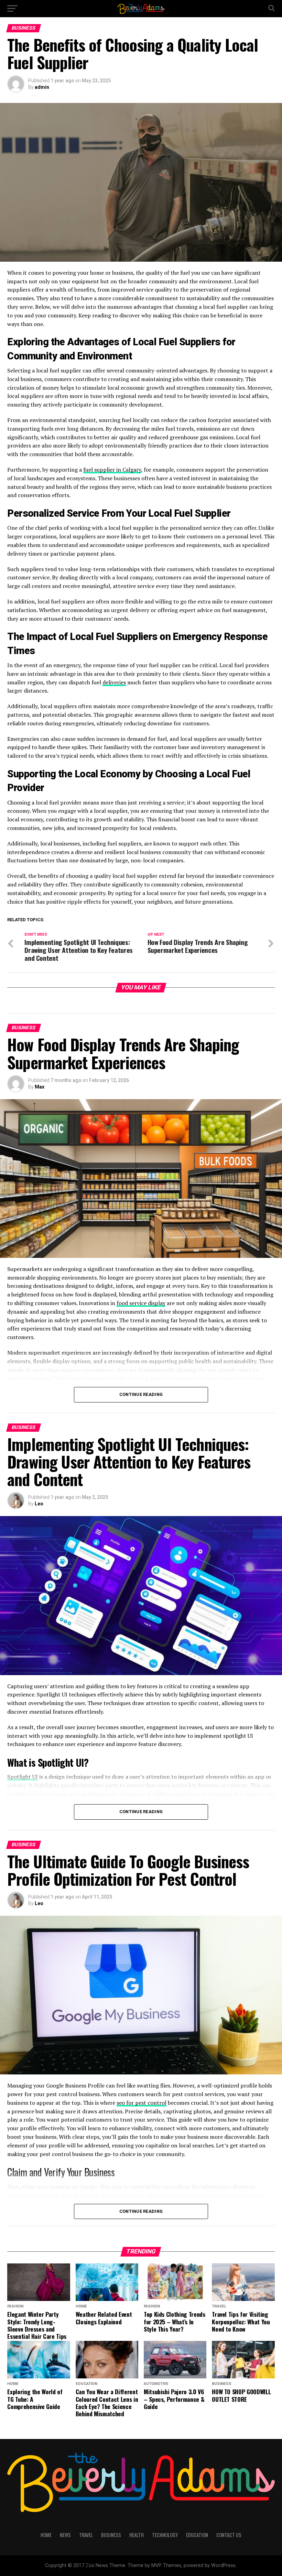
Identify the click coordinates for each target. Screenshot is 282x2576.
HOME (46, 2535)
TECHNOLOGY (165, 2535)
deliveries (114, 682)
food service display (141, 1303)
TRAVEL (86, 2535)
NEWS (65, 2535)
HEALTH (137, 2535)
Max (40, 1087)
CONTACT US (229, 2535)
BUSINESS (111, 2535)
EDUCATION (197, 2535)
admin (42, 87)
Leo (39, 1504)
